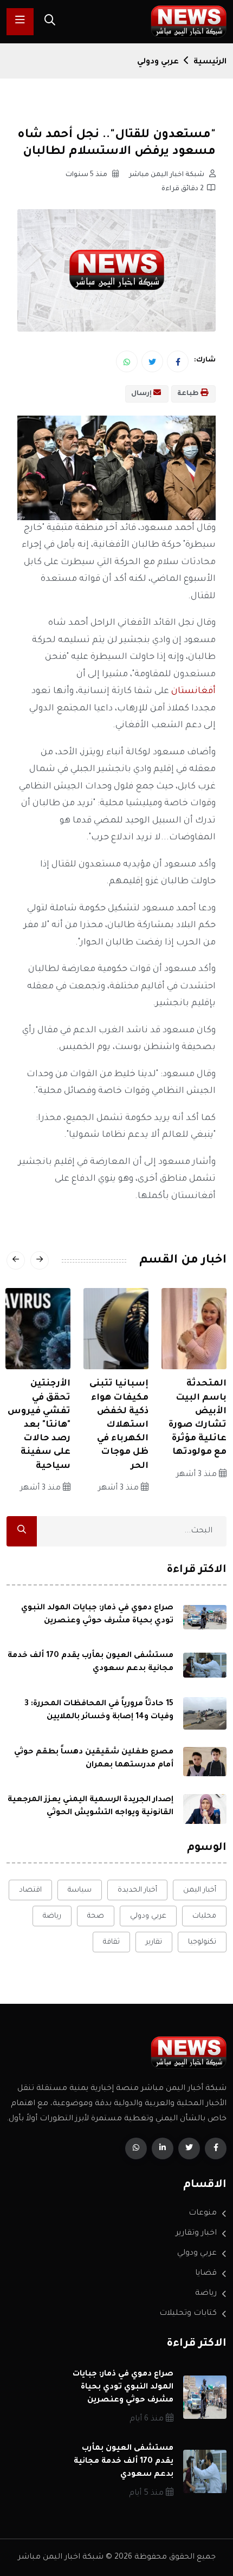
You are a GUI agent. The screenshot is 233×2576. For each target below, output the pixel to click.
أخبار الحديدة (137, 1890)
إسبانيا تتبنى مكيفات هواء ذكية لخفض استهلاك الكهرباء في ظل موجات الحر (119, 1425)
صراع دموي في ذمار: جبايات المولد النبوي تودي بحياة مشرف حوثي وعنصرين (123, 2387)
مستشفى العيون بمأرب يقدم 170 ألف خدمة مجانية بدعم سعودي (124, 2462)
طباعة (189, 394)
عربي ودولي (158, 62)
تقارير (154, 1942)
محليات (204, 1916)
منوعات (203, 2213)
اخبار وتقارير (196, 2234)
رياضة (52, 1916)
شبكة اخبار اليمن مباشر (167, 175)
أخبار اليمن (200, 1890)
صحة (96, 1916)
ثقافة (111, 1942)
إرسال (142, 394)
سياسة (80, 1890)
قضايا (206, 2274)
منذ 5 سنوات (87, 175)
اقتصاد (30, 1890)
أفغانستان (193, 691)
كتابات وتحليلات (188, 2314)
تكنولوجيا (202, 1942)
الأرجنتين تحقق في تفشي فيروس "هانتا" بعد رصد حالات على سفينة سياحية (39, 1425)
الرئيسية (210, 62)
